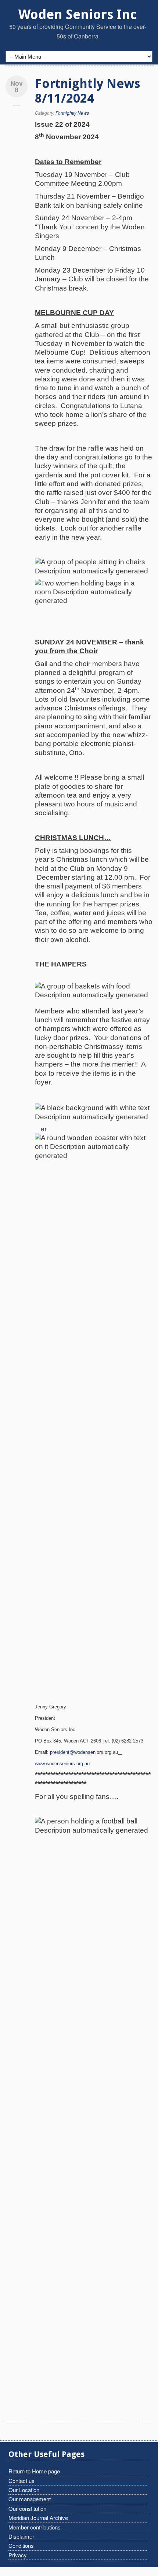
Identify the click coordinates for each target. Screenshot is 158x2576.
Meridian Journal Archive (38, 2518)
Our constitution (27, 2508)
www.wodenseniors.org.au (62, 1764)
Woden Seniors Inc (78, 14)
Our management (30, 2499)
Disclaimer (21, 2536)
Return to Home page (34, 2471)
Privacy (18, 2555)
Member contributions (35, 2527)
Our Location (24, 2490)
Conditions (21, 2545)
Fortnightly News (72, 113)
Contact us (21, 2481)
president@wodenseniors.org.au (84, 1752)
